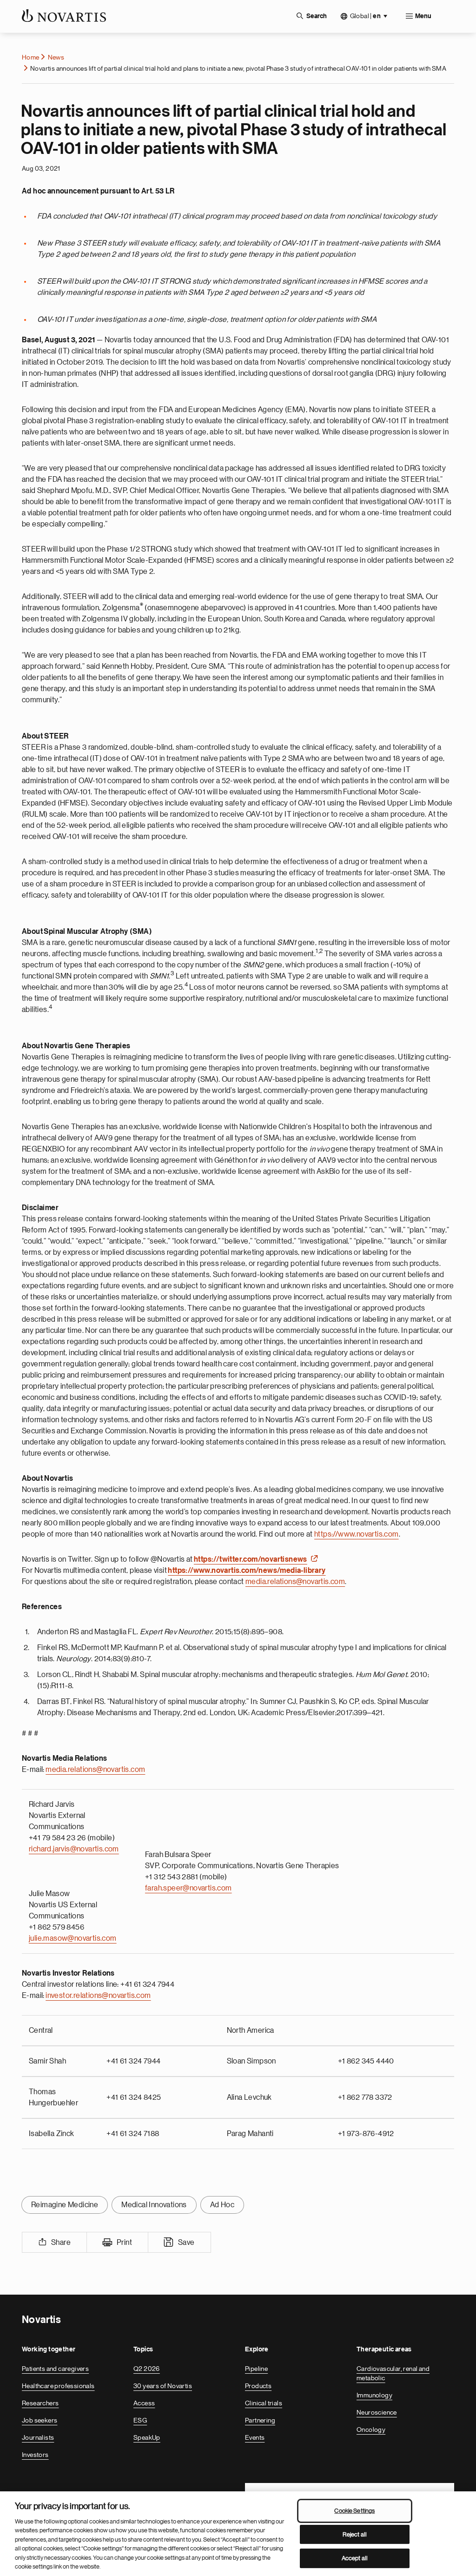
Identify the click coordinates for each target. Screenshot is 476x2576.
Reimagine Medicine (65, 2205)
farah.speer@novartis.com (188, 1888)
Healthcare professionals (58, 2386)
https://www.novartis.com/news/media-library (247, 1571)
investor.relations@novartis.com (98, 1996)
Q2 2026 (147, 2369)
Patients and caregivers (55, 2369)
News (56, 57)
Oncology (371, 2430)
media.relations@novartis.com (295, 1582)
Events (255, 2437)
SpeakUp (147, 2437)
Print (124, 2243)
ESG (140, 2420)
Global (365, 16)
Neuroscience (377, 2412)
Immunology (374, 2395)
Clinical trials (264, 2403)
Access (144, 2403)
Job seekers (40, 2420)
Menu (423, 16)
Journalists (38, 2437)
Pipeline (256, 2369)
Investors (35, 2455)
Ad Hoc (222, 2205)
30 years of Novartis (163, 2386)
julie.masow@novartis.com (73, 1938)
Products (258, 2386)
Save (186, 2243)
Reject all (355, 2534)
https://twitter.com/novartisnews (251, 1559)
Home (31, 57)
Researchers (40, 2403)
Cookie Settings (354, 2511)
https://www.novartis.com (357, 1534)
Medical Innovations (154, 2205)
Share (61, 2243)
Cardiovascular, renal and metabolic (393, 2373)
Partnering (260, 2420)
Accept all (355, 2558)
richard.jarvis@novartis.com (74, 1849)
